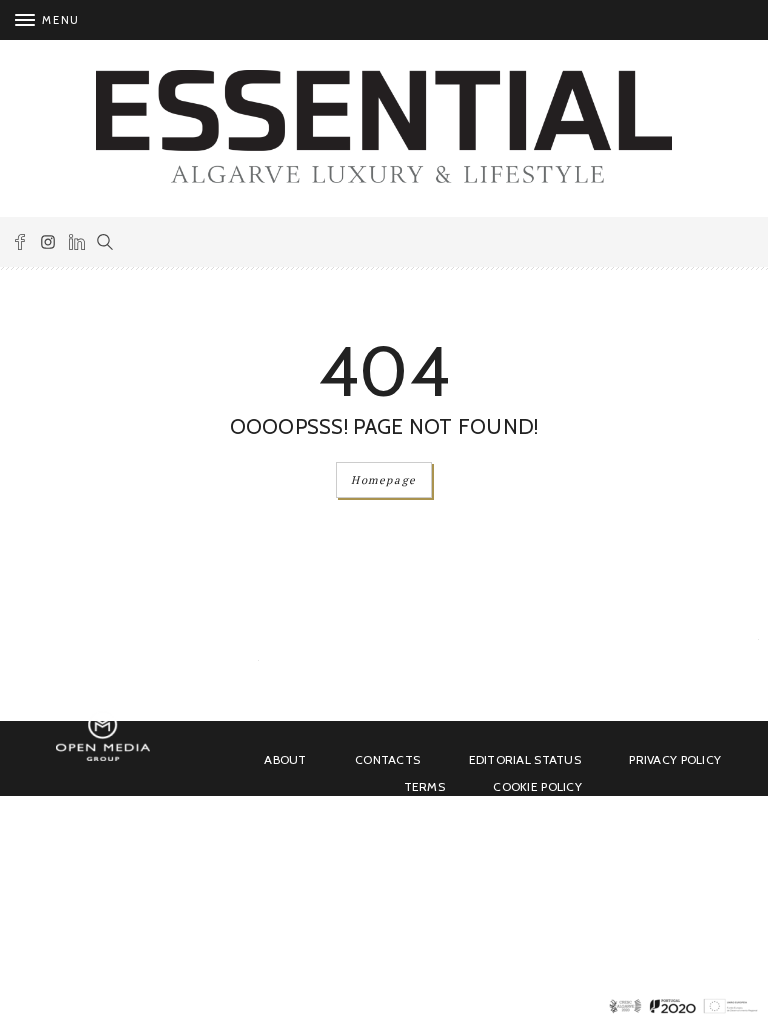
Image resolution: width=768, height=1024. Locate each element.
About (285, 759)
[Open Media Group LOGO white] (103, 757)
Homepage (384, 480)
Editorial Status (525, 759)
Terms (424, 786)
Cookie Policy (537, 786)
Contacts (387, 759)
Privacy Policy (675, 759)
